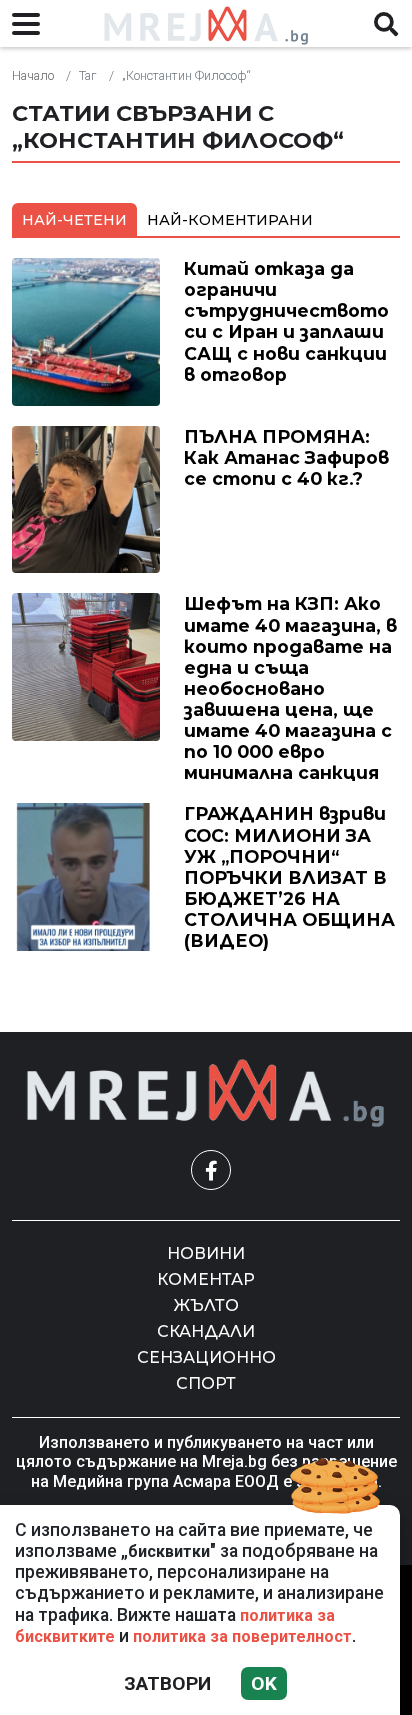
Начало (33, 75)
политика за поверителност (242, 1636)
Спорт (206, 1383)
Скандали (206, 1331)
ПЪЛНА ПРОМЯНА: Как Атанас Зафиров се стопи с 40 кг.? (286, 457)
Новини (206, 1253)
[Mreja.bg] (206, 1093)
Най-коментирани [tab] (230, 220)
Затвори (167, 1683)
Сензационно (206, 1357)
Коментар (206, 1279)
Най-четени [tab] (74, 220)
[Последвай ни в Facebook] (211, 1170)
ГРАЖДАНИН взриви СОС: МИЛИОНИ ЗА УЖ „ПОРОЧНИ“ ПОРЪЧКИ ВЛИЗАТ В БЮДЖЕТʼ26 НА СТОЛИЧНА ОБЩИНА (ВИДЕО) (289, 877)
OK (264, 1683)
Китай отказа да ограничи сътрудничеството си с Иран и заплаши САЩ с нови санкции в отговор (286, 321)
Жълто (206, 1305)
